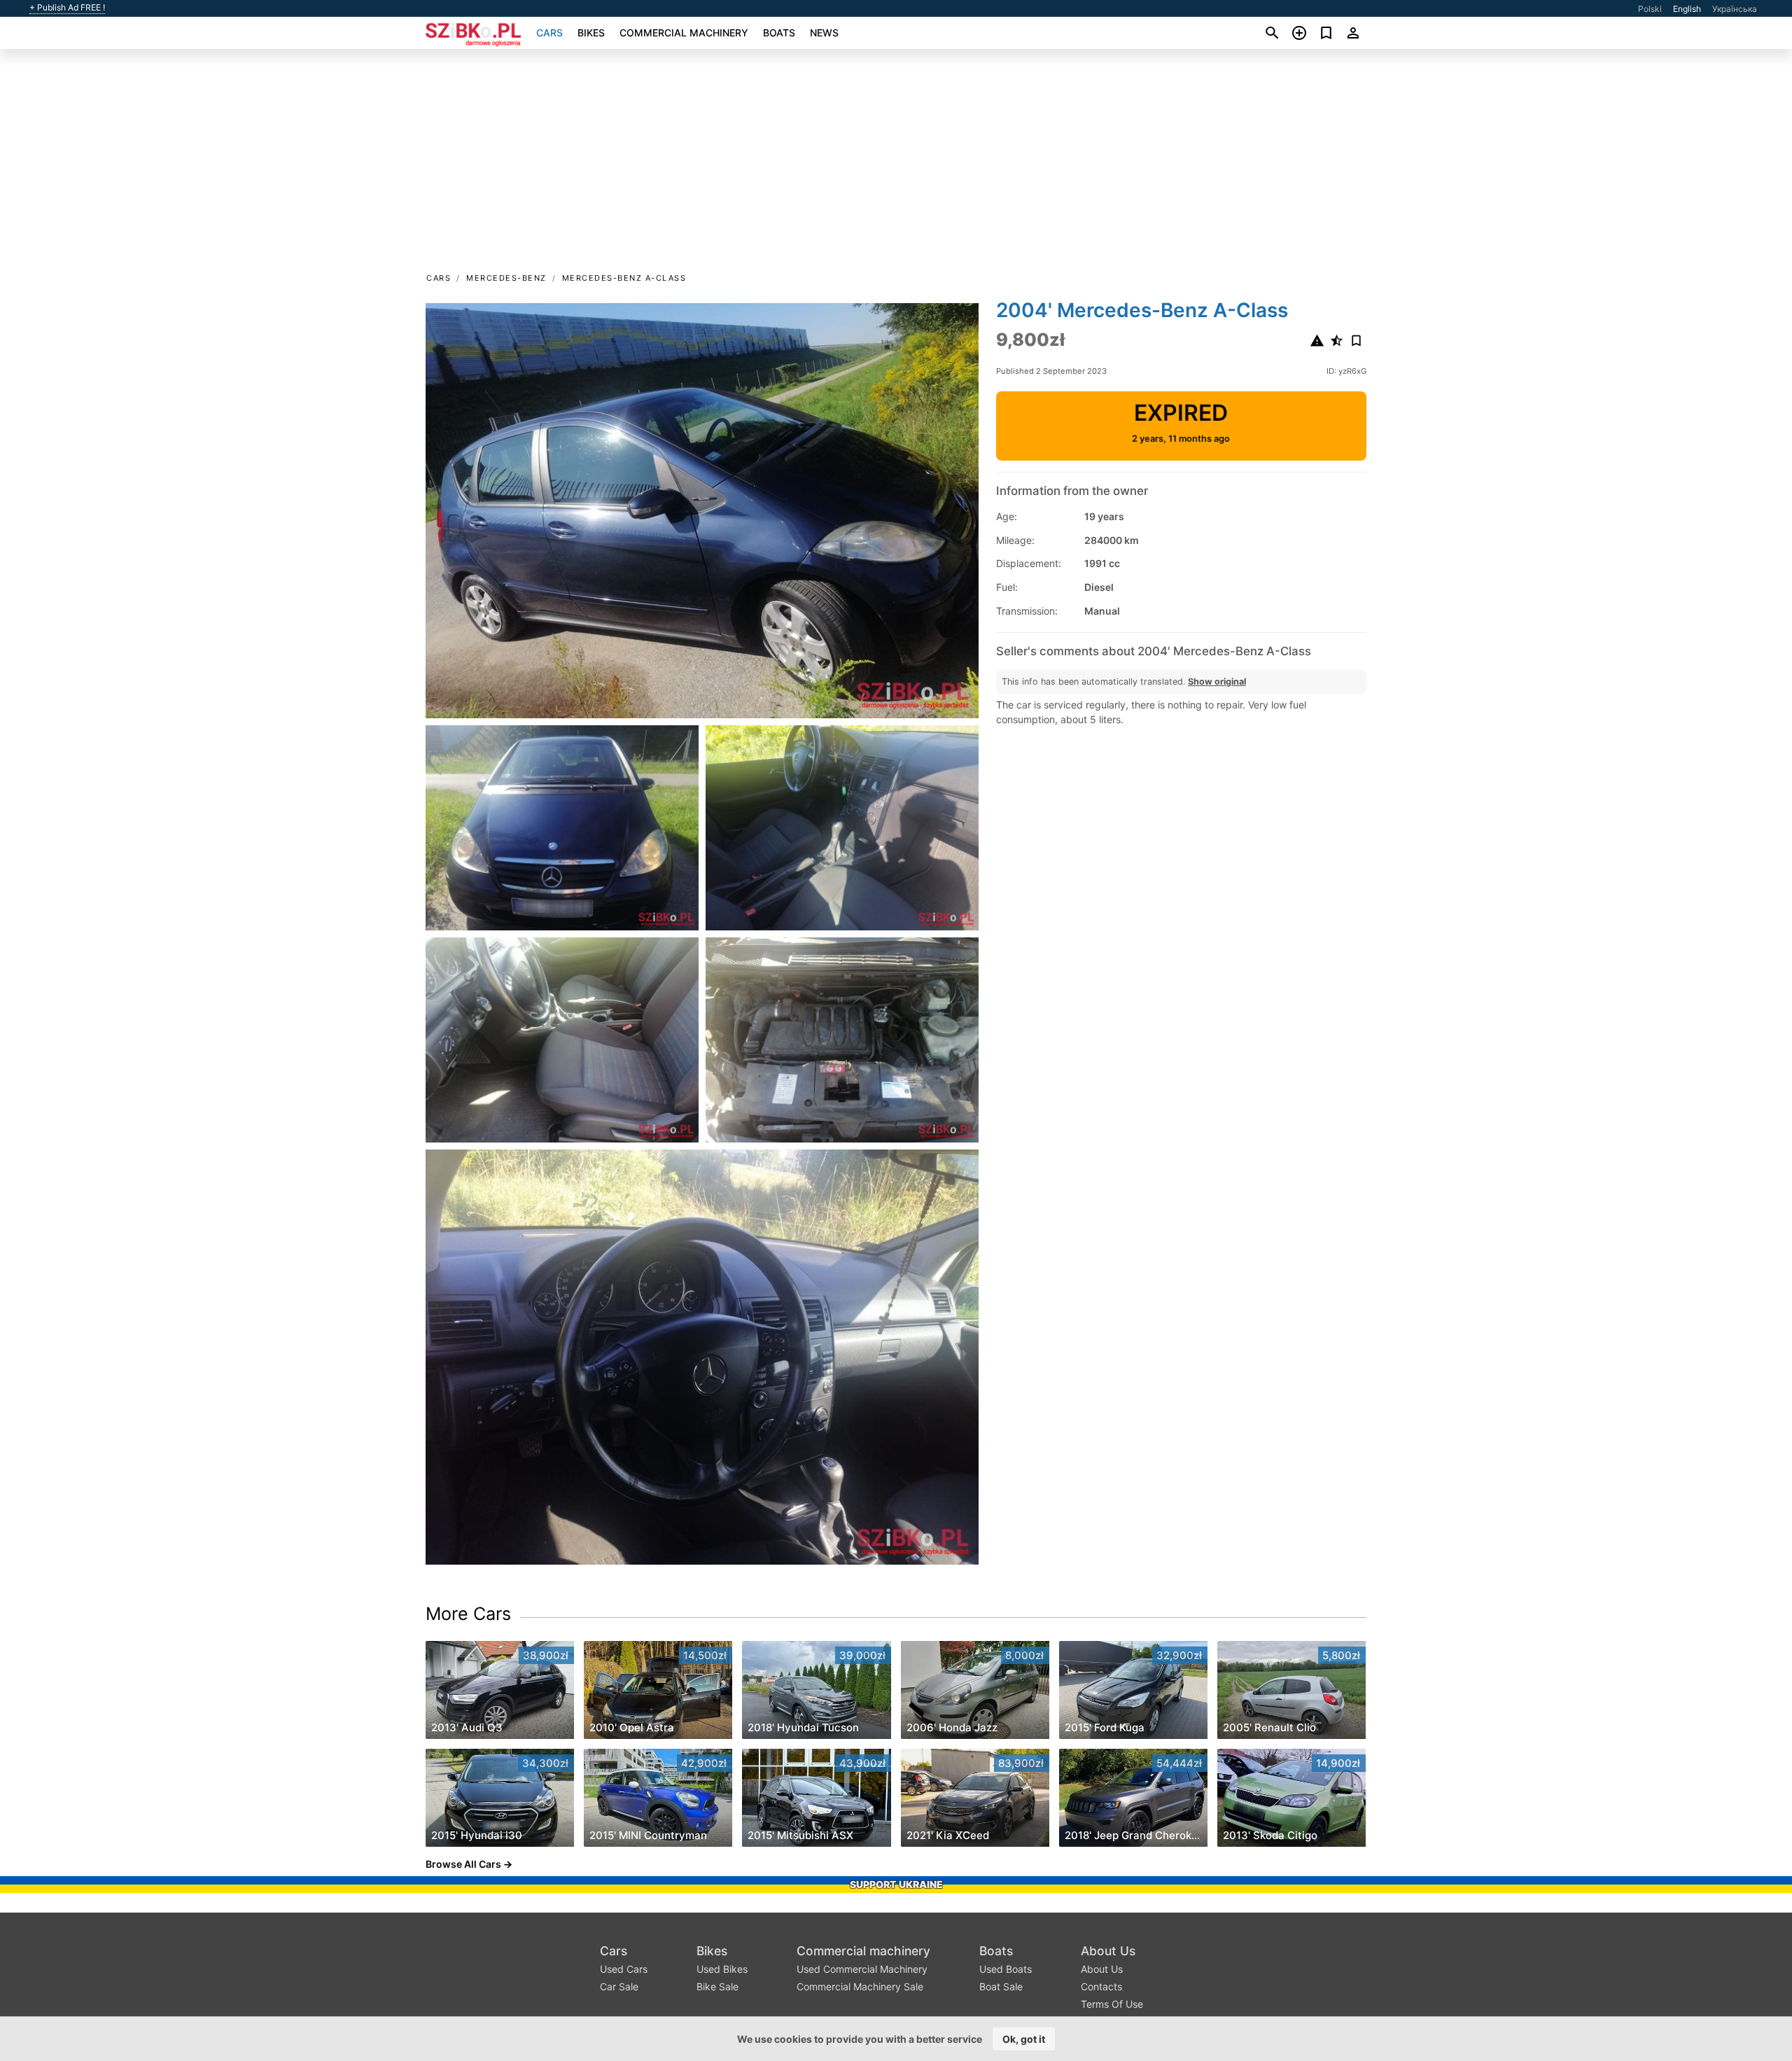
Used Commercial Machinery (862, 1969)
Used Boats (1006, 1969)
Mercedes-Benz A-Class (624, 278)
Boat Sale (1001, 1986)
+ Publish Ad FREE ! (67, 8)
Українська (1735, 9)
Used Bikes (722, 1969)
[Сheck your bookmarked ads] (1326, 33)
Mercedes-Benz (506, 278)
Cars (549, 33)
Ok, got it (1024, 2039)
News (824, 33)
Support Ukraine (896, 1884)
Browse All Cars (463, 1864)
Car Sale (619, 1986)
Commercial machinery (684, 33)
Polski (1650, 9)
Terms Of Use (1112, 2004)
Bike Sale (717, 1986)
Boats (779, 33)
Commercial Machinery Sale (860, 1986)
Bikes (591, 33)
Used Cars (624, 1969)
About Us (1108, 1951)
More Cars (468, 1614)
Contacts (1101, 1986)
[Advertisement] (896, 165)
